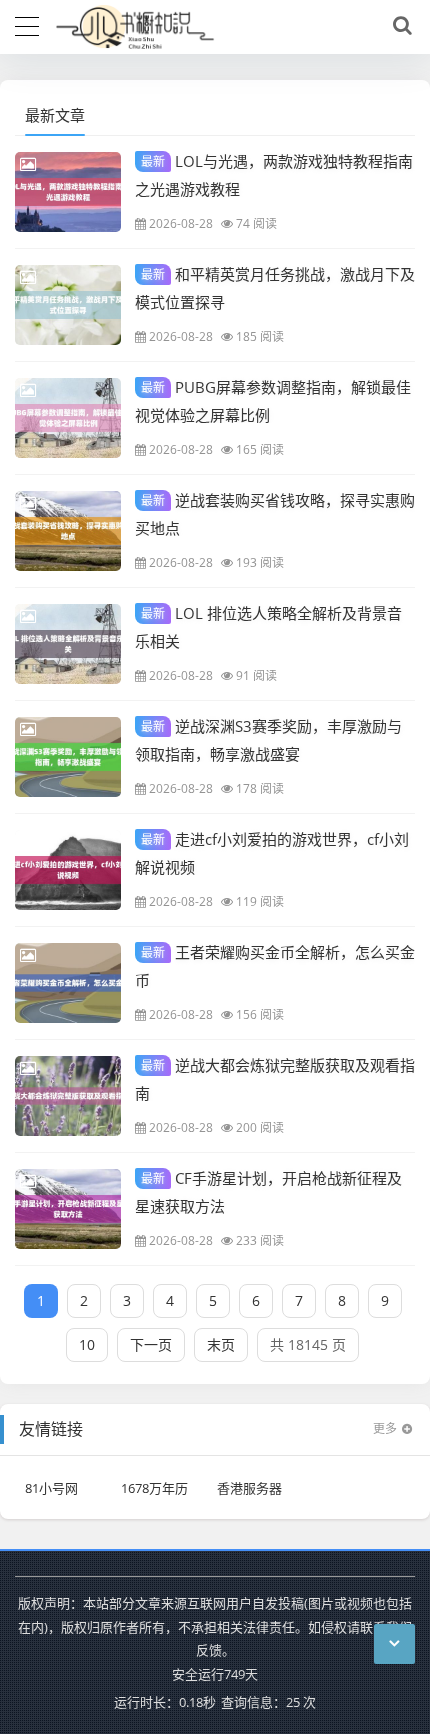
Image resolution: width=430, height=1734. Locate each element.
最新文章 (55, 115)
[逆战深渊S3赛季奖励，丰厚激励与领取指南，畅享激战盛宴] (68, 757)
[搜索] (399, 26)
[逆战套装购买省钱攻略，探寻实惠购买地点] (68, 531)
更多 (385, 1428)
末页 (221, 1344)
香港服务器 (249, 1488)
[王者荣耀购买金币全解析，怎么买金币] (68, 983)
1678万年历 (154, 1488)
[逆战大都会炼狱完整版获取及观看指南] (68, 1096)
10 (87, 1344)
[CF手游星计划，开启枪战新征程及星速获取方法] (68, 1209)
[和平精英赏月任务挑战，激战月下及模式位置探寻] (68, 305)
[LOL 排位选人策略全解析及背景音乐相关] (68, 644)
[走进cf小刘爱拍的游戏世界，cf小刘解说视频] (68, 870)
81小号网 (51, 1488)
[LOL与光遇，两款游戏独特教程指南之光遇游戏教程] (68, 192)
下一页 (151, 1344)
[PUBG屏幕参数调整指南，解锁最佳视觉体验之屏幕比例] (68, 418)
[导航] (27, 24)
